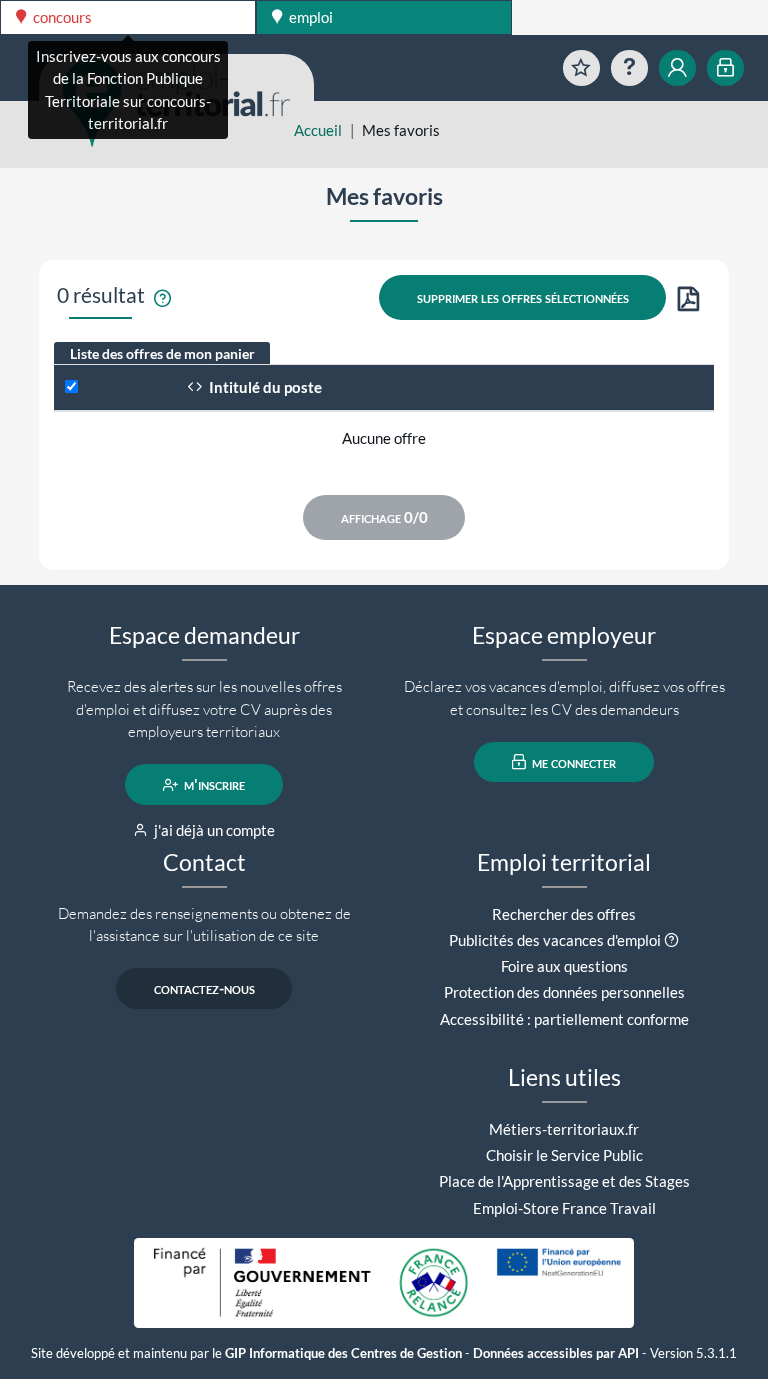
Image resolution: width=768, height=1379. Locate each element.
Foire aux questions (564, 966)
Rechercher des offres (564, 914)
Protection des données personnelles (564, 992)
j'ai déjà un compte (213, 830)
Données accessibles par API (556, 1353)
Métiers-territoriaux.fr (564, 1129)
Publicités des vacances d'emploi (555, 940)
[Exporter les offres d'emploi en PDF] (689, 301)
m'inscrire (213, 785)
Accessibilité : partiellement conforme (564, 1019)
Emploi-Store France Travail (564, 1208)
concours (61, 17)
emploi (309, 17)
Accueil (318, 130)
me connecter (572, 762)
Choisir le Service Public (564, 1155)
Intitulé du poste (264, 387)
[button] (671, 940)
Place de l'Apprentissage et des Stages (564, 1181)
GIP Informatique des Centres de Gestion (343, 1353)
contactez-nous (204, 989)
